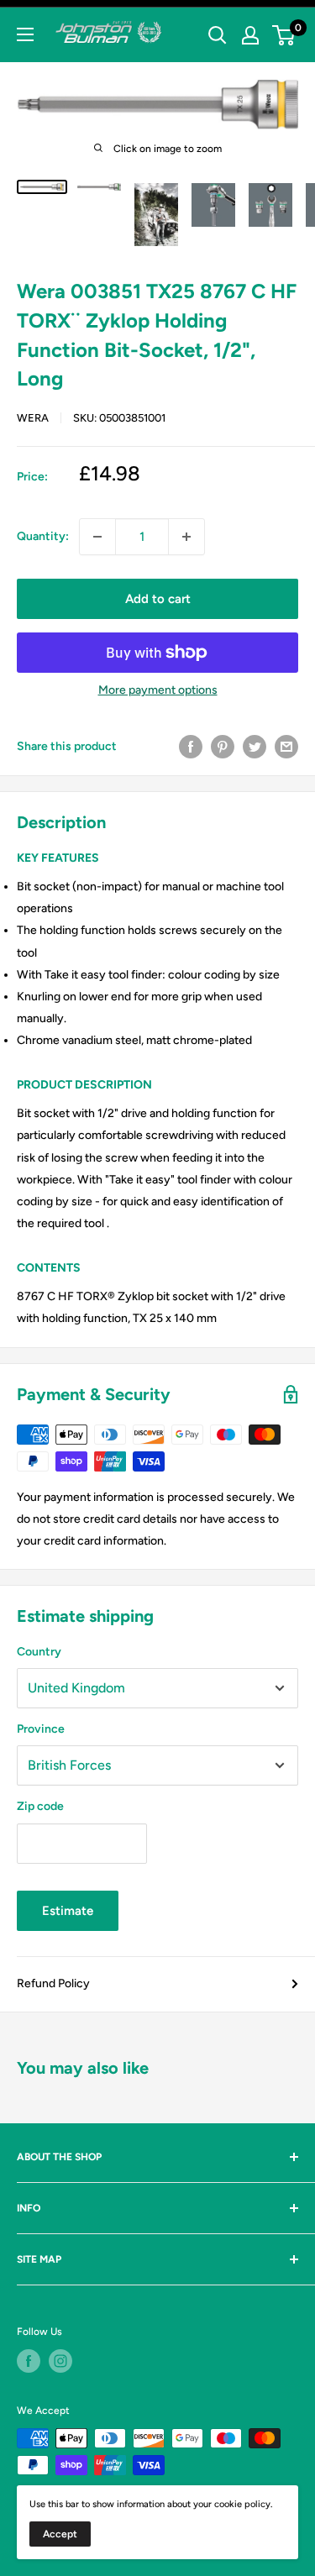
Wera (33, 418)
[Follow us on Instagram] (60, 2361)
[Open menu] (25, 34)
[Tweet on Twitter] (255, 747)
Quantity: (43, 536)
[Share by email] (286, 747)
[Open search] (218, 35)
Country (39, 1652)
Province (41, 1729)
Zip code (40, 1806)
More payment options (158, 690)
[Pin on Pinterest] (223, 747)
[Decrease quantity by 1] (97, 537)
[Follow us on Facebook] (29, 2361)
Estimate (68, 1911)
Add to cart (158, 599)
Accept (60, 2534)
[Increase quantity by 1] (186, 537)
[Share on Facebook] (191, 747)
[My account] (250, 35)
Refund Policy (53, 1983)
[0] (284, 35)
